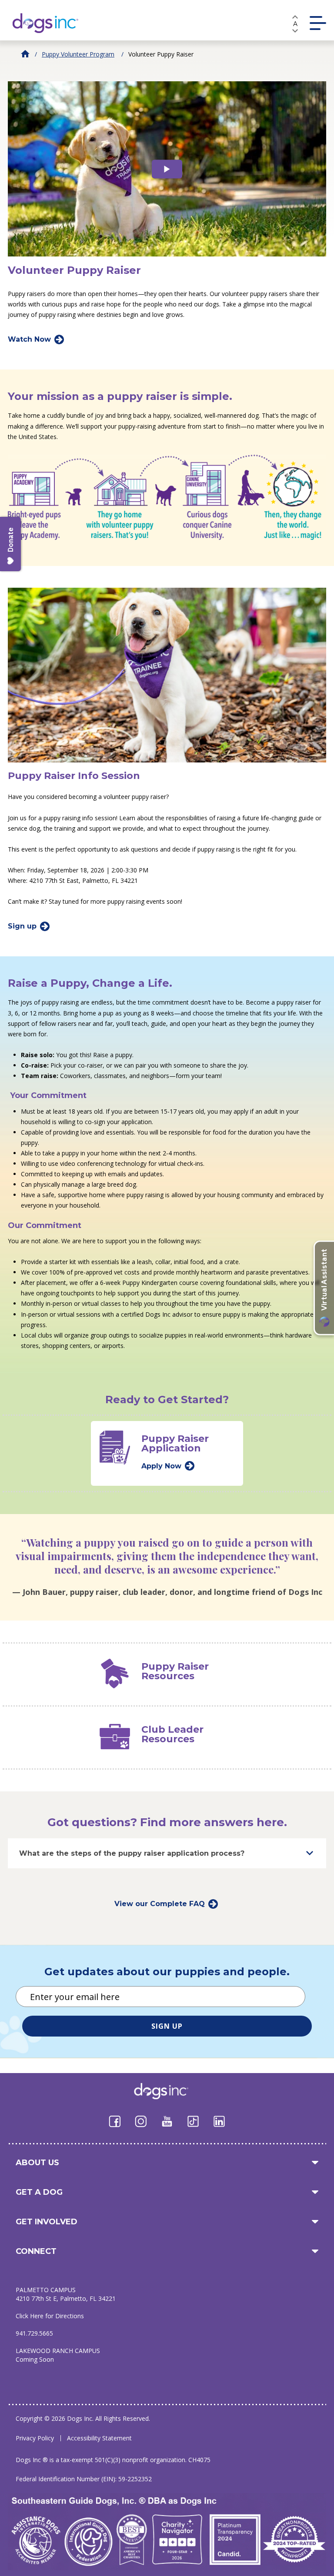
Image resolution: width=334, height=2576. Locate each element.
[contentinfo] (167, 293)
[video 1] (167, 169)
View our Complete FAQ (160, 1904)
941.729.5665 (34, 2333)
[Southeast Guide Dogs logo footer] (167, 2091)
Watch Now (29, 339)
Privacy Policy (35, 2438)
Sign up (22, 926)
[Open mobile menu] (318, 23)
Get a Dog (39, 2192)
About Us (37, 2163)
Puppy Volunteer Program (78, 54)
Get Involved (47, 2222)
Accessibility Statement (99, 2438)
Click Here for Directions (50, 2316)
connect (36, 2251)
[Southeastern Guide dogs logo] (52, 23)
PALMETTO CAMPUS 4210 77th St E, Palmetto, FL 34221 (66, 2294)
